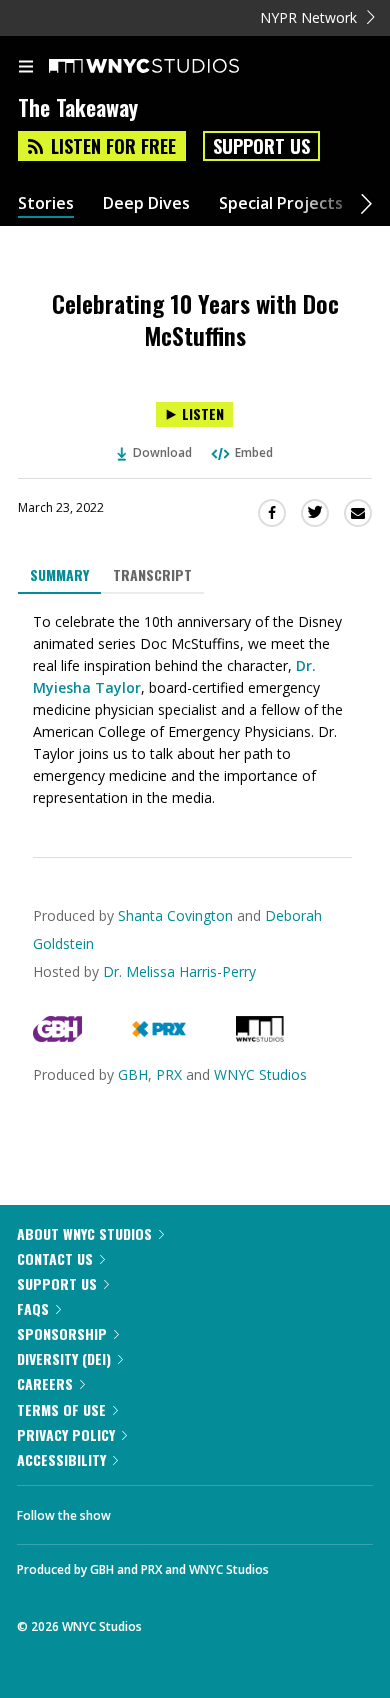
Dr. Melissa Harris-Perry (179, 971)
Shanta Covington (175, 915)
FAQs (33, 1308)
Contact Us (55, 1258)
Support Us (261, 146)
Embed (254, 452)
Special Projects (281, 203)
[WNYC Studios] (260, 1036)
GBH (133, 1074)
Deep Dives (146, 203)
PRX (169, 1074)
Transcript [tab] (152, 574)
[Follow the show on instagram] (255, 1510)
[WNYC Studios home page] (169, 67)
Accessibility (61, 1459)
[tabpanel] (195, 710)
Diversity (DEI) (64, 1358)
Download (162, 452)
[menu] (26, 68)
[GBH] (57, 1036)
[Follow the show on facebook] (146, 1510)
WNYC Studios (260, 1074)
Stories (46, 203)
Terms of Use (61, 1409)
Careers (45, 1383)
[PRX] (158, 1036)
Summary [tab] (59, 574)
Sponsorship (62, 1333)
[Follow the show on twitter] (201, 1510)
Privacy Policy (66, 1434)
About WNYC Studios (84, 1233)
